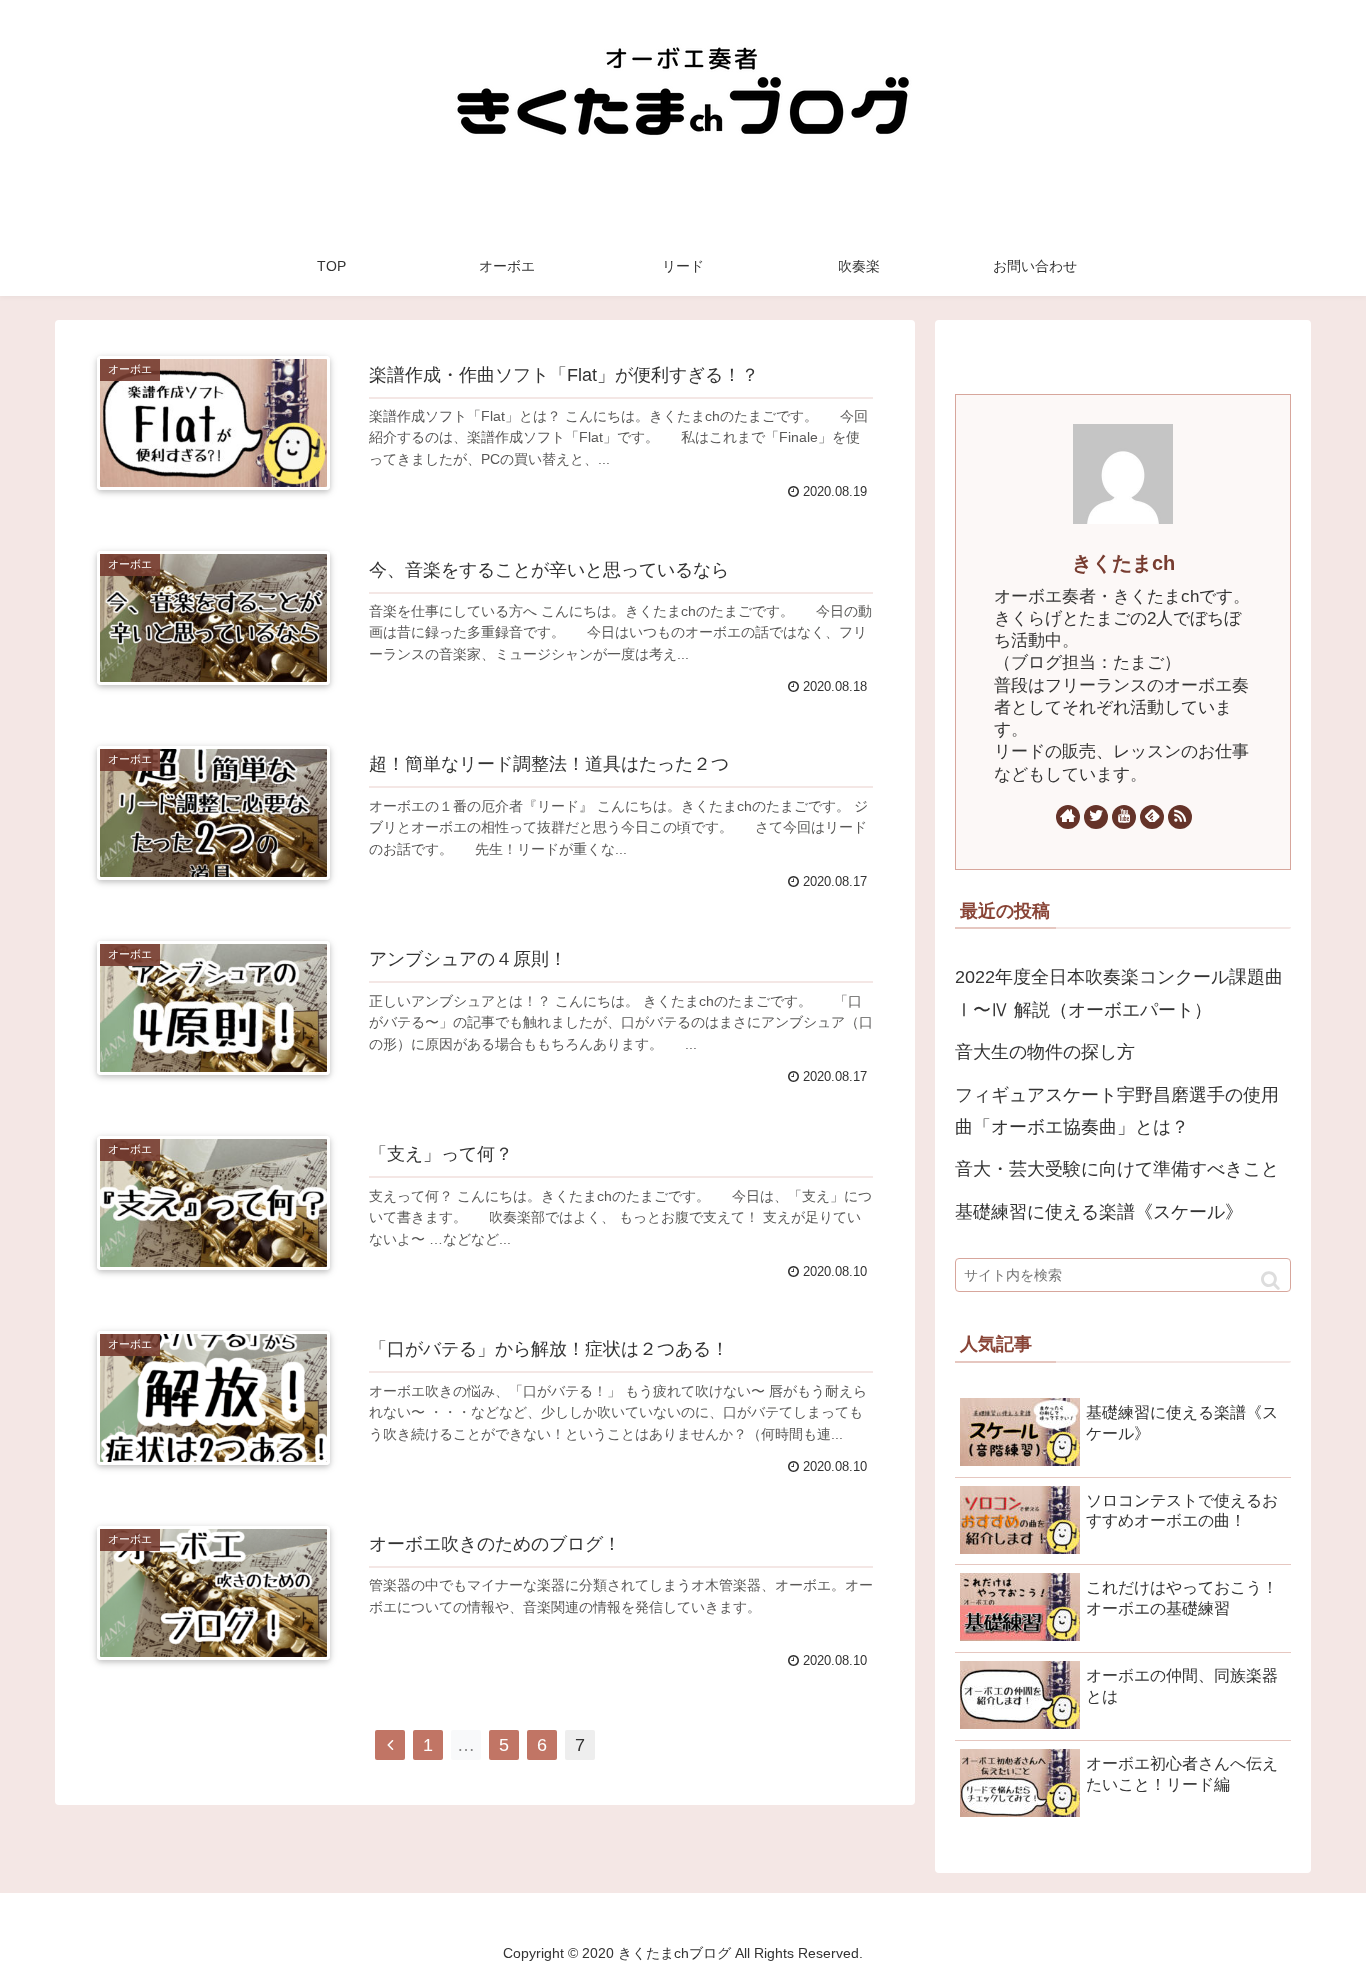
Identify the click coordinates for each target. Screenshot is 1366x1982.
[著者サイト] (1068, 817)
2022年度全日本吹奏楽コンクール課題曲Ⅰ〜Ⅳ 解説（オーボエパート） (1119, 993)
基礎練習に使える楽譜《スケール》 (1099, 1212)
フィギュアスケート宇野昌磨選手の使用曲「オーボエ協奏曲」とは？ (1117, 1111)
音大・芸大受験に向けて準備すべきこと (1117, 1169)
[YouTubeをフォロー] (1124, 817)
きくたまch (1123, 563)
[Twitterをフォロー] (1096, 817)
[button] (1270, 1280)
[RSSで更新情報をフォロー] (1180, 817)
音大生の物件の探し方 (1045, 1052)
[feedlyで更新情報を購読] (1152, 817)
